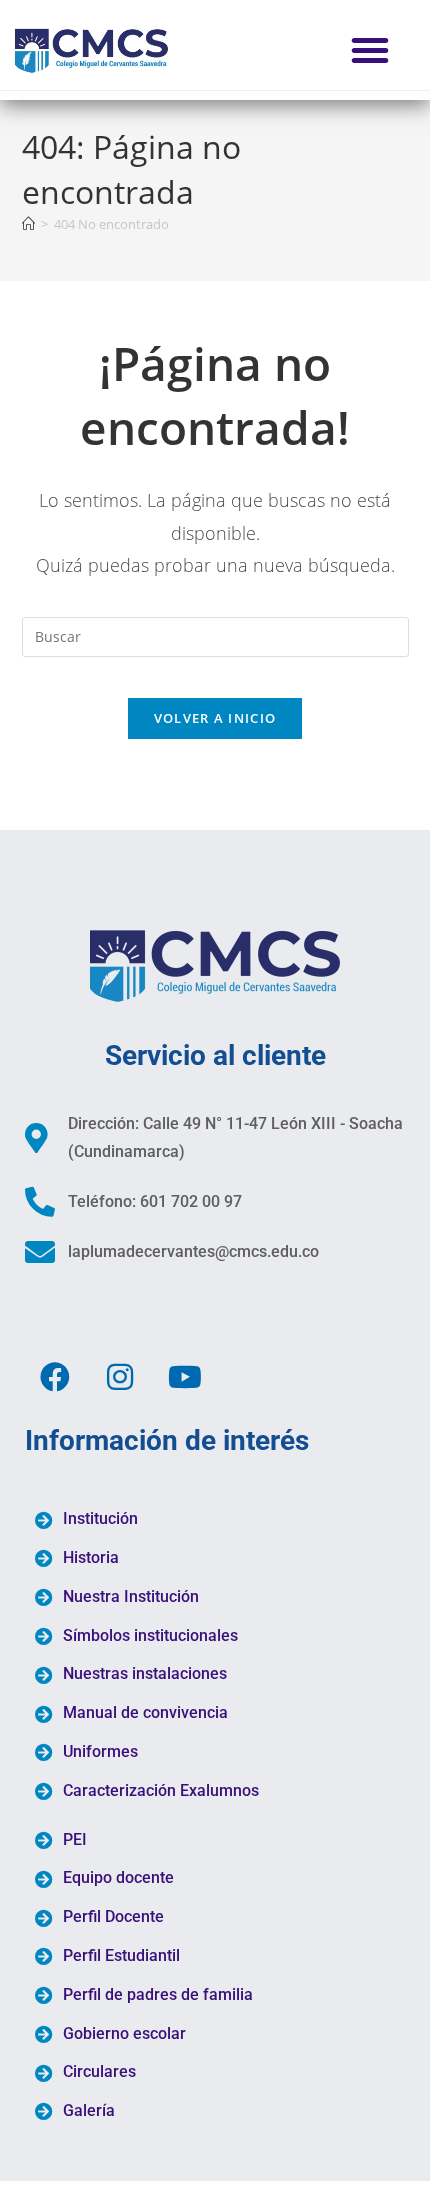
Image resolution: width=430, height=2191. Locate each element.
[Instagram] (120, 1377)
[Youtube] (185, 1377)
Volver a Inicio (215, 718)
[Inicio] (28, 224)
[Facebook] (55, 1377)
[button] (370, 50)
